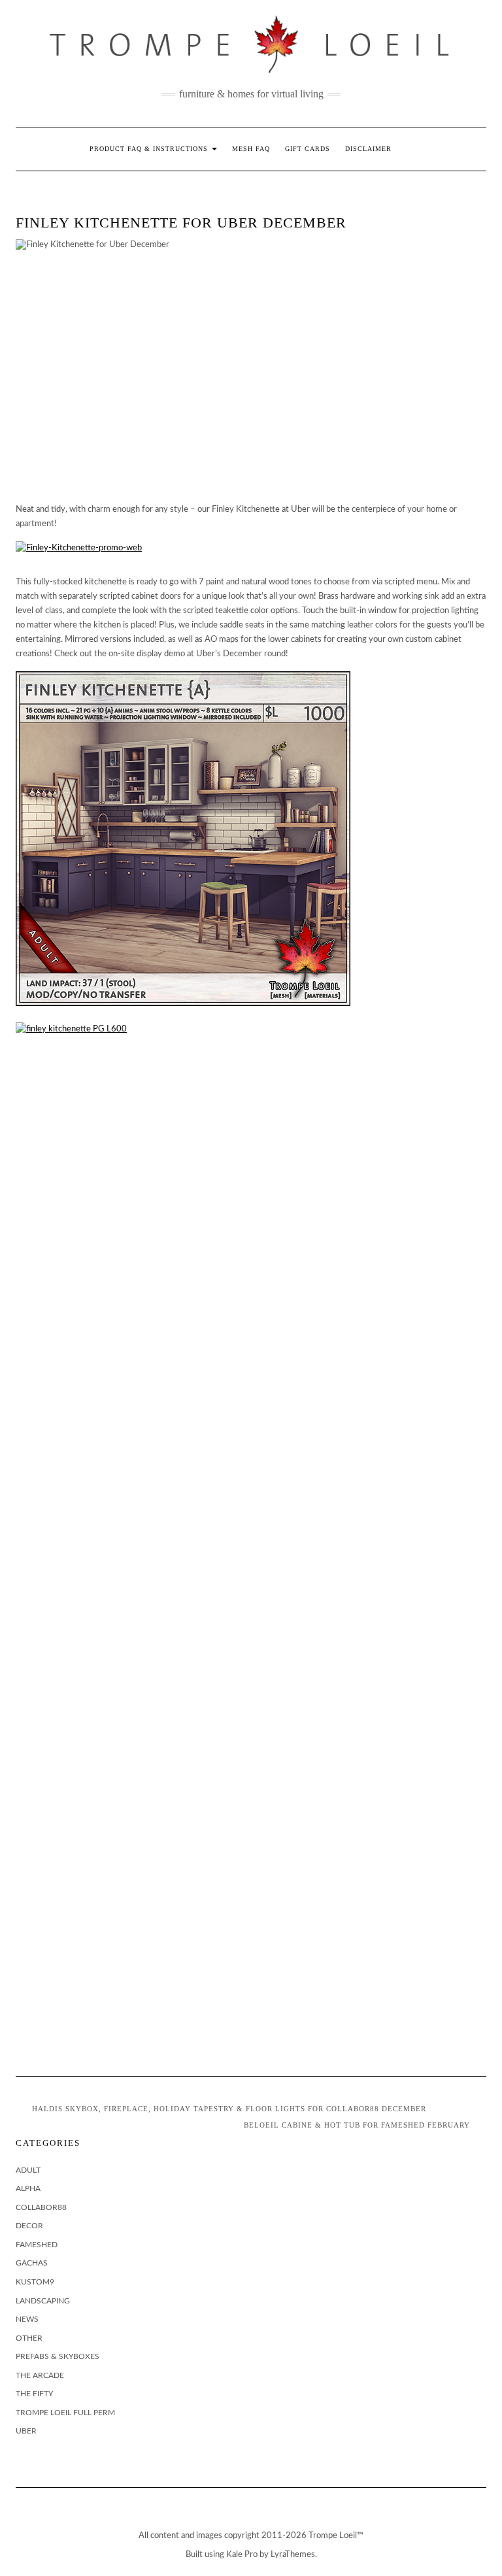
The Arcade (40, 2375)
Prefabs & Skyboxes (58, 2356)
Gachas (32, 2263)
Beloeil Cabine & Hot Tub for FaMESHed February (357, 2125)
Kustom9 (35, 2282)
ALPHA (28, 2188)
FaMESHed (37, 2245)
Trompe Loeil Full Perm (65, 2413)
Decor (29, 2226)
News (27, 2319)
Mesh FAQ (251, 149)
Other (29, 2338)
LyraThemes (293, 2555)
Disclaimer (368, 149)
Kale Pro (242, 2555)
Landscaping (43, 2301)
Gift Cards (308, 149)
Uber (26, 2431)
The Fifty (34, 2394)
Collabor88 (41, 2207)
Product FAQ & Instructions (150, 149)
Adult (28, 2170)
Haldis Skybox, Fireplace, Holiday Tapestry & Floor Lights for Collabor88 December (229, 2109)
